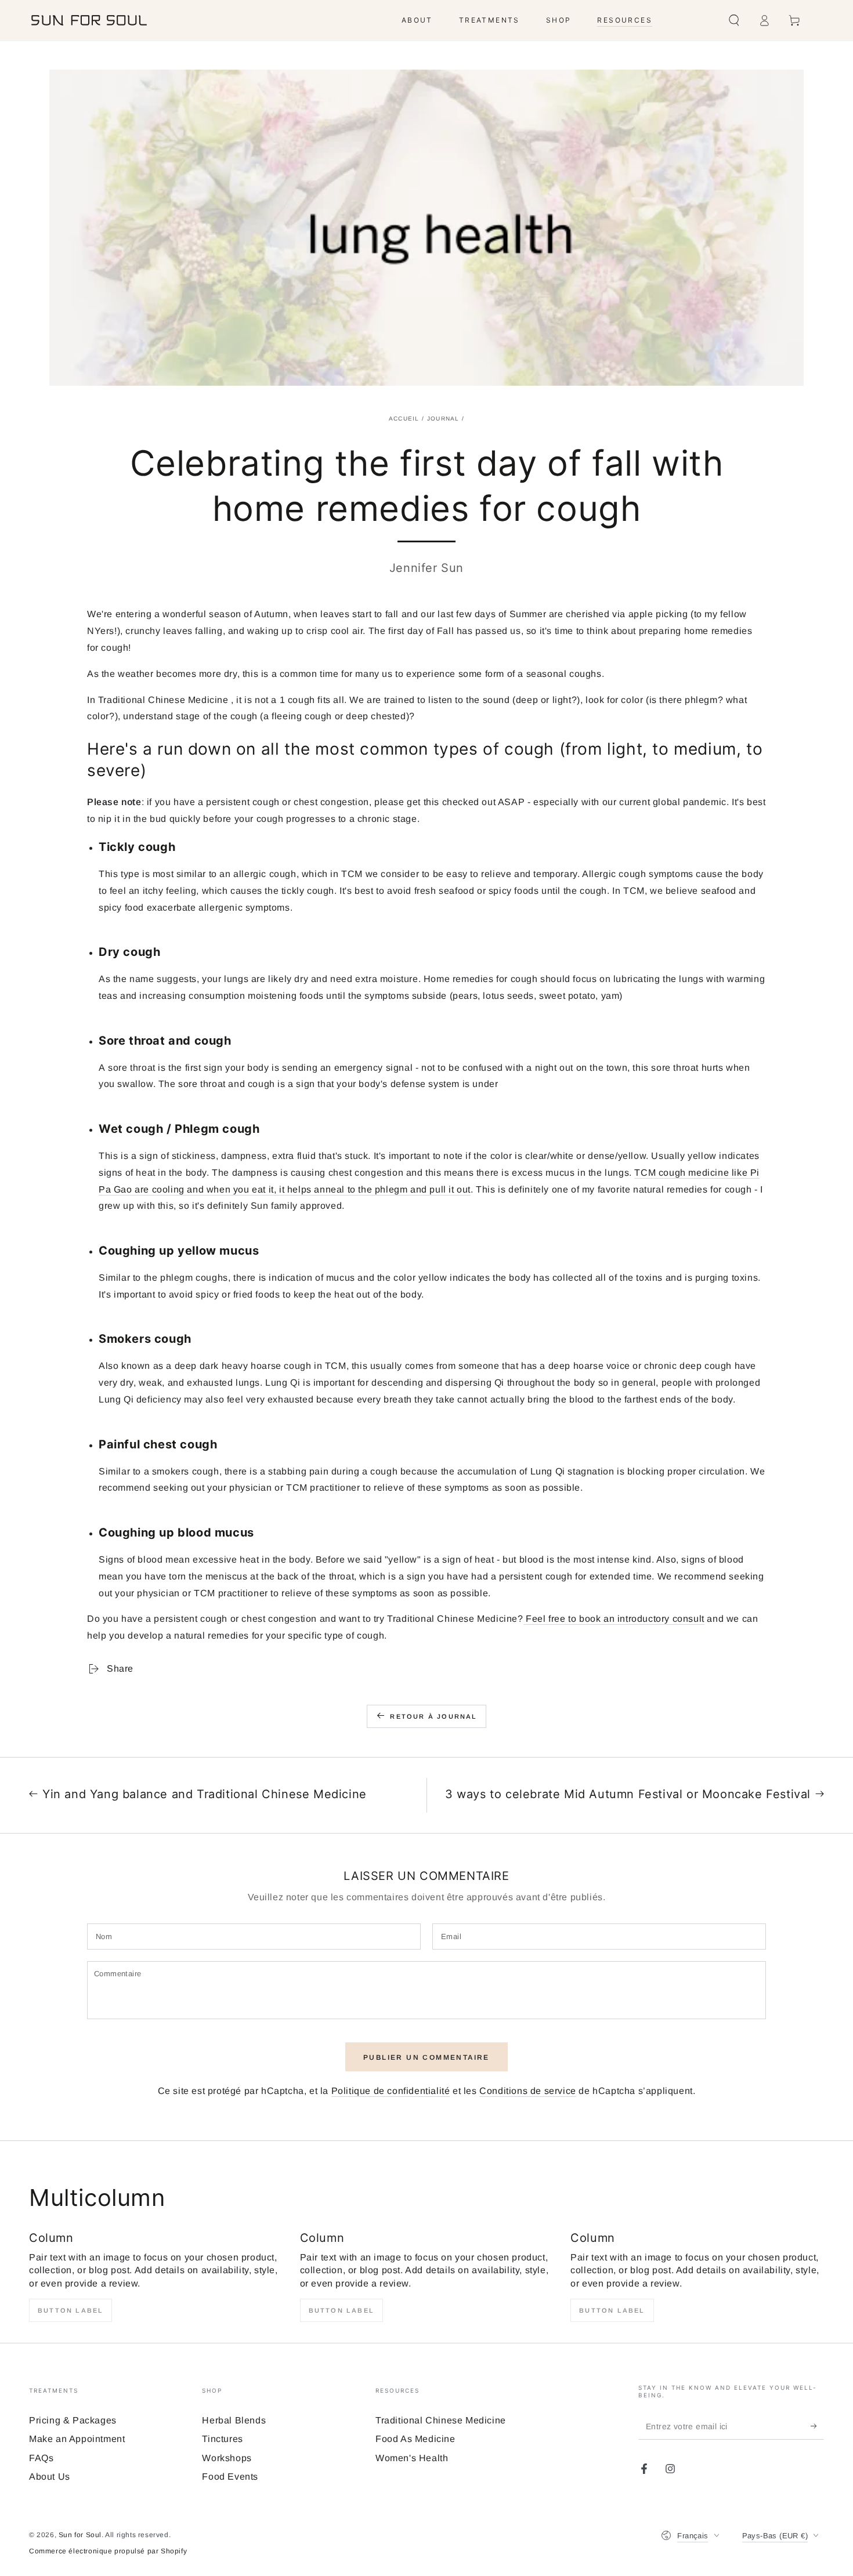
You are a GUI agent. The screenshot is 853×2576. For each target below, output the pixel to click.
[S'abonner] (817, 2426)
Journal (443, 419)
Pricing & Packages (73, 2420)
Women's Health (412, 2458)
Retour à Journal (433, 1716)
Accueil (404, 419)
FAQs (41, 2458)
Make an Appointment (77, 2439)
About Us (50, 2477)
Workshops (227, 2458)
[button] (734, 20)
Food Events (230, 2477)
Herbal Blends (234, 2420)
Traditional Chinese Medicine (441, 2420)
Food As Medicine (415, 2439)
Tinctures (222, 2439)
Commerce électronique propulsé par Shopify (108, 2551)
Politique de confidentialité (391, 2091)
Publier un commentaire (426, 2057)
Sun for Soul (80, 2535)
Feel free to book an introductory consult (614, 1619)
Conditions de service (528, 2091)
